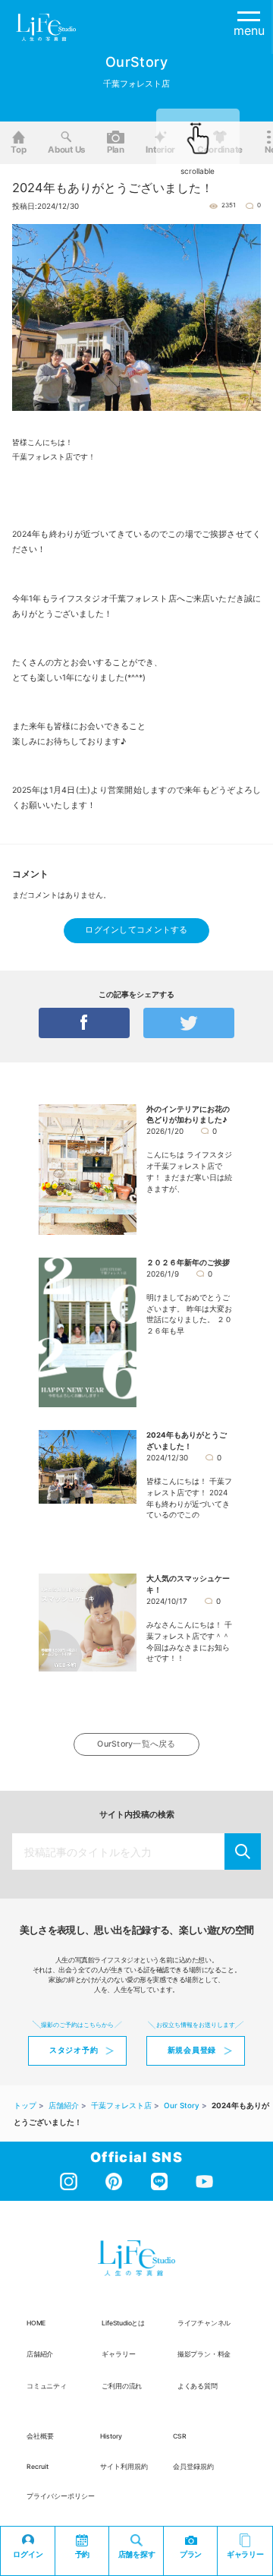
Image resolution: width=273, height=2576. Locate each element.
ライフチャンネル (204, 2323)
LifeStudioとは (123, 2323)
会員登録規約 (193, 2467)
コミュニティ (47, 2386)
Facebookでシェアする (84, 1023)
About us (66, 150)
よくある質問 (198, 2386)
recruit (38, 2467)
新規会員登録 (192, 2050)
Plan (116, 150)
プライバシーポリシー (61, 2496)
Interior (160, 150)
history (111, 2436)
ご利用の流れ (122, 2386)
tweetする (189, 1023)
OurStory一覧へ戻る (136, 1744)
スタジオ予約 (74, 2050)
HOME (36, 2323)
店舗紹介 (40, 2354)
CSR (180, 2436)
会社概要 (40, 2436)
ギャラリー (118, 2354)
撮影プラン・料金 (204, 2354)
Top (18, 150)
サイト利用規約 (124, 2467)
